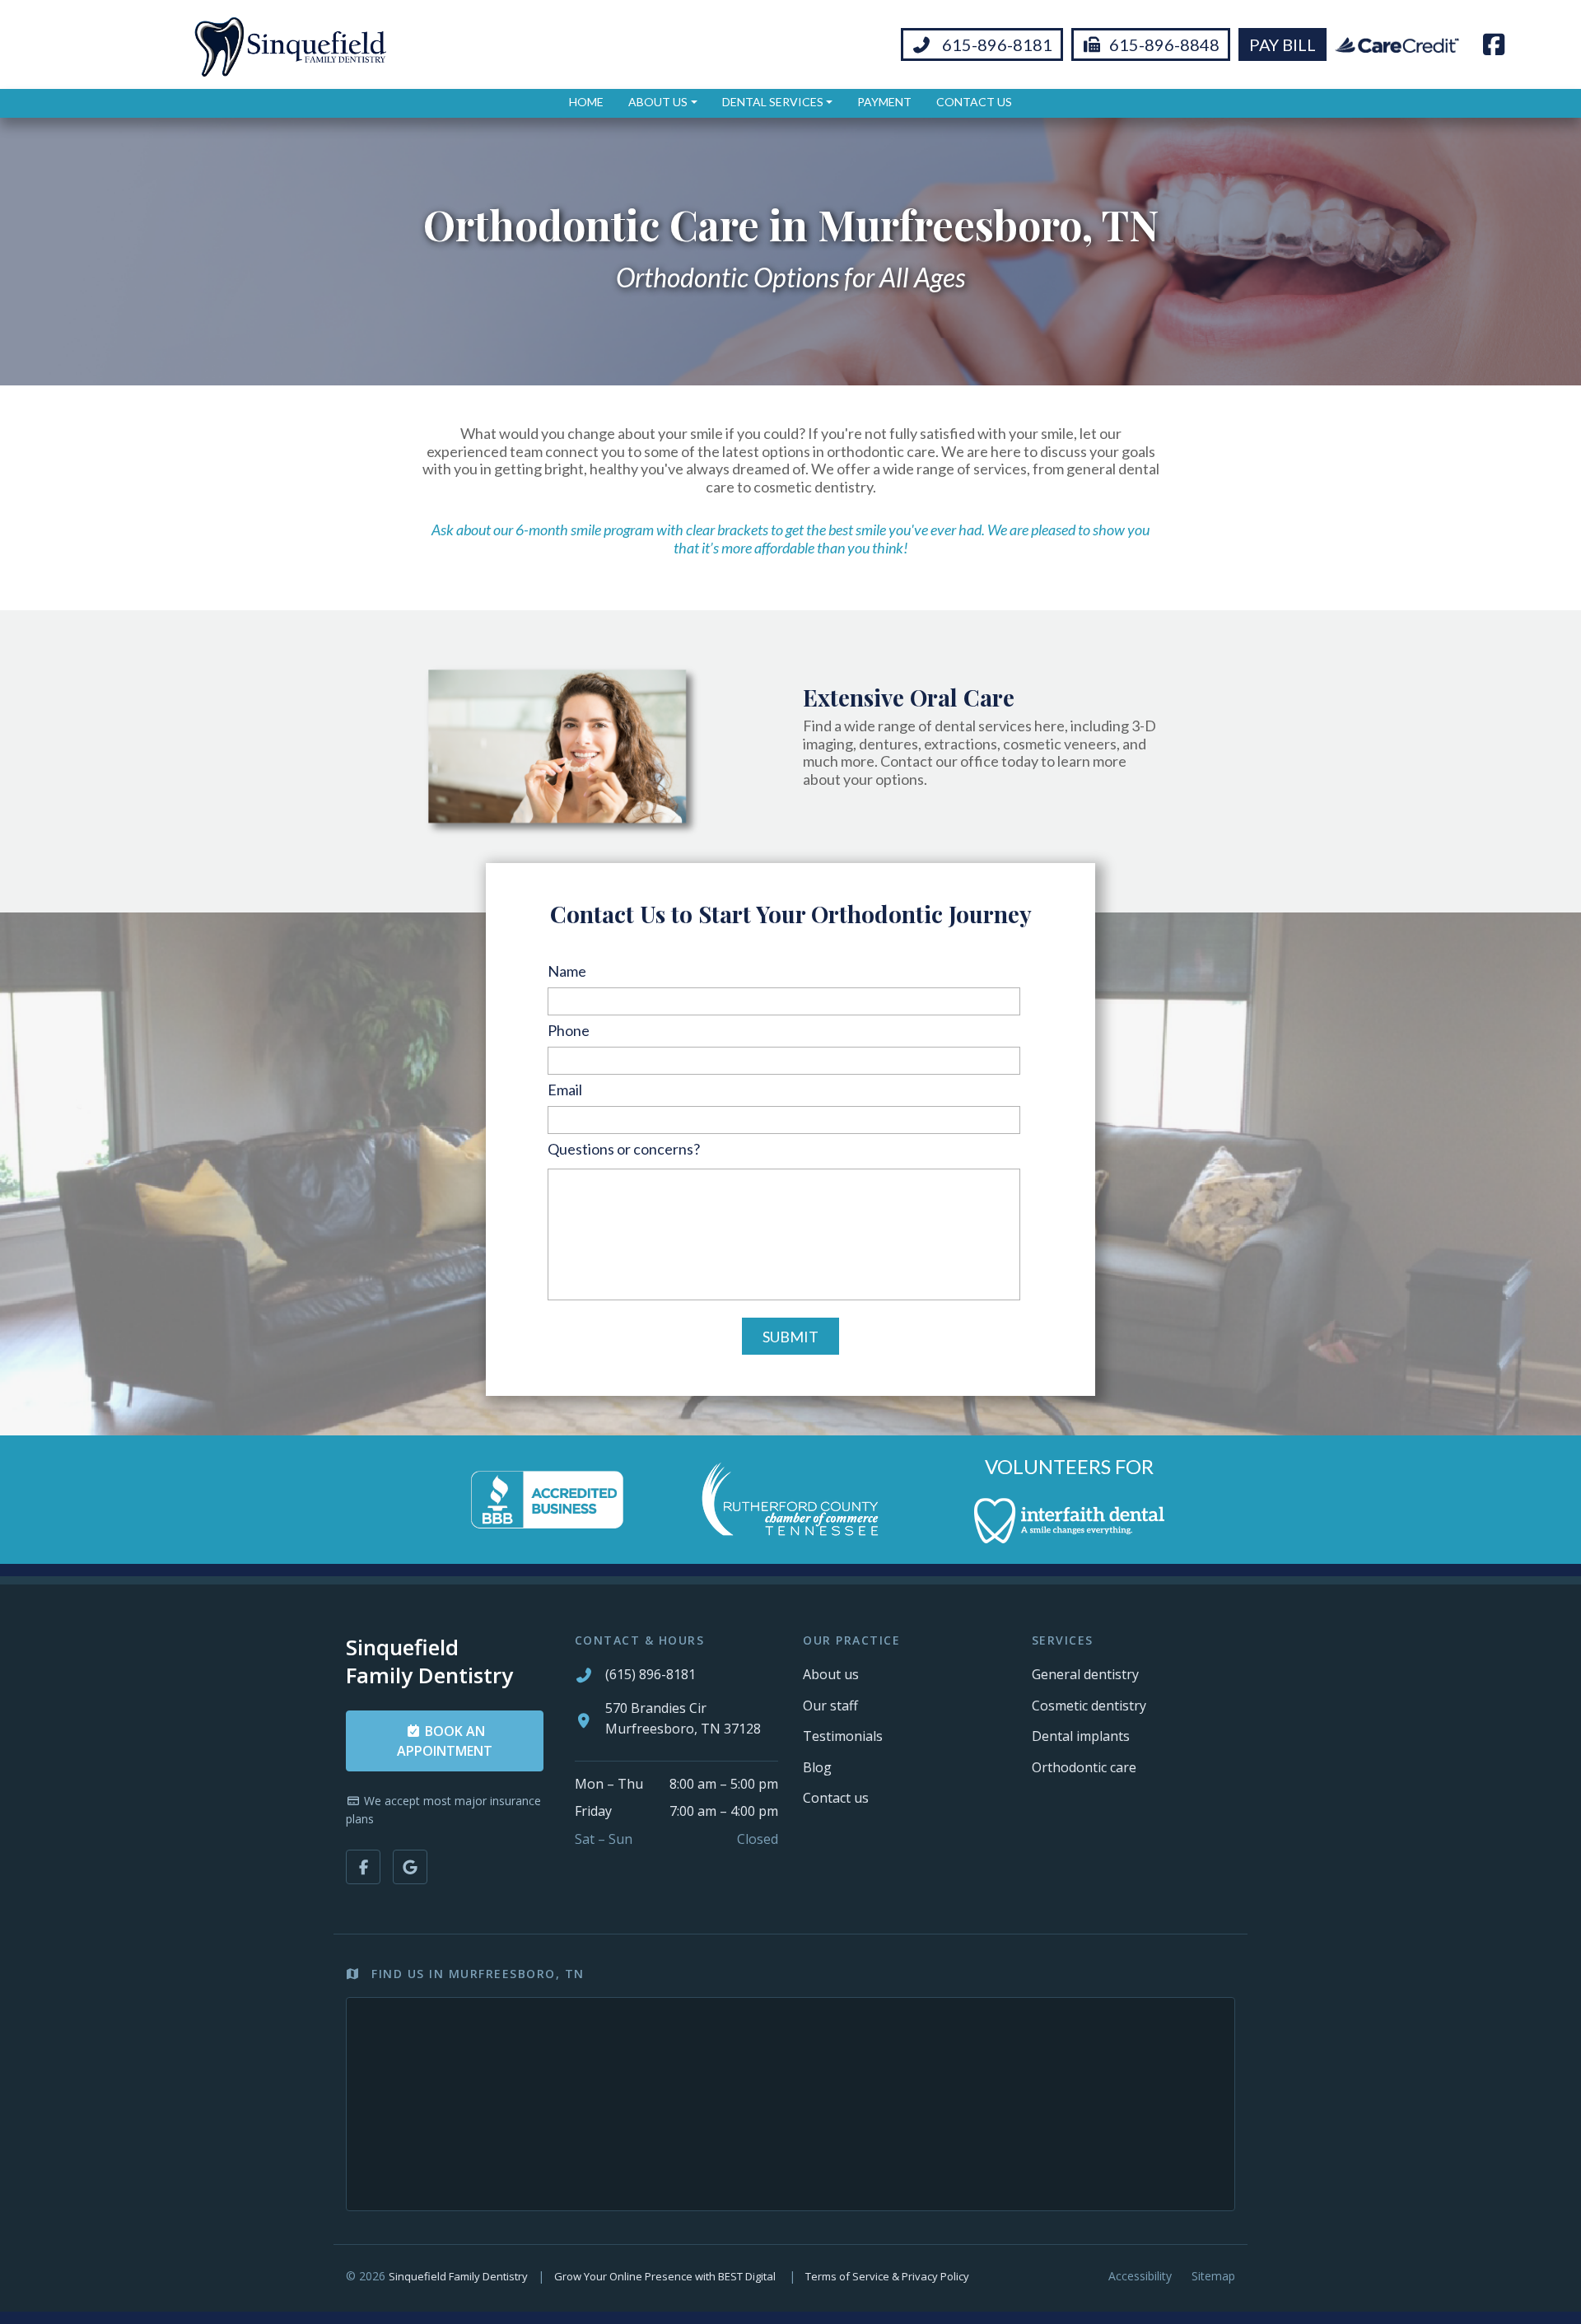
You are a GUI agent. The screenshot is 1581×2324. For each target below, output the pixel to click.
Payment (884, 102)
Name (567, 971)
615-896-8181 (996, 44)
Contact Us (974, 102)
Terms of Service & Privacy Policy (887, 2276)
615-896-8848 (1164, 44)
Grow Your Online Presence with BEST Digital (665, 2276)
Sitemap (1213, 2276)
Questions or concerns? (624, 1149)
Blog (817, 1767)
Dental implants (1081, 1736)
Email (565, 1090)
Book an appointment (445, 1741)
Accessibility (1140, 2276)
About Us (658, 102)
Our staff (830, 1706)
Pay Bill (1283, 44)
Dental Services (773, 102)
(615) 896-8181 (651, 1674)
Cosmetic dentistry (1089, 1706)
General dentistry (1085, 1674)
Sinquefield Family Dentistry (458, 2276)
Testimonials (843, 1736)
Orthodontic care (1084, 1767)
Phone (569, 1030)
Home (586, 102)
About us (831, 1674)
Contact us (836, 1798)
